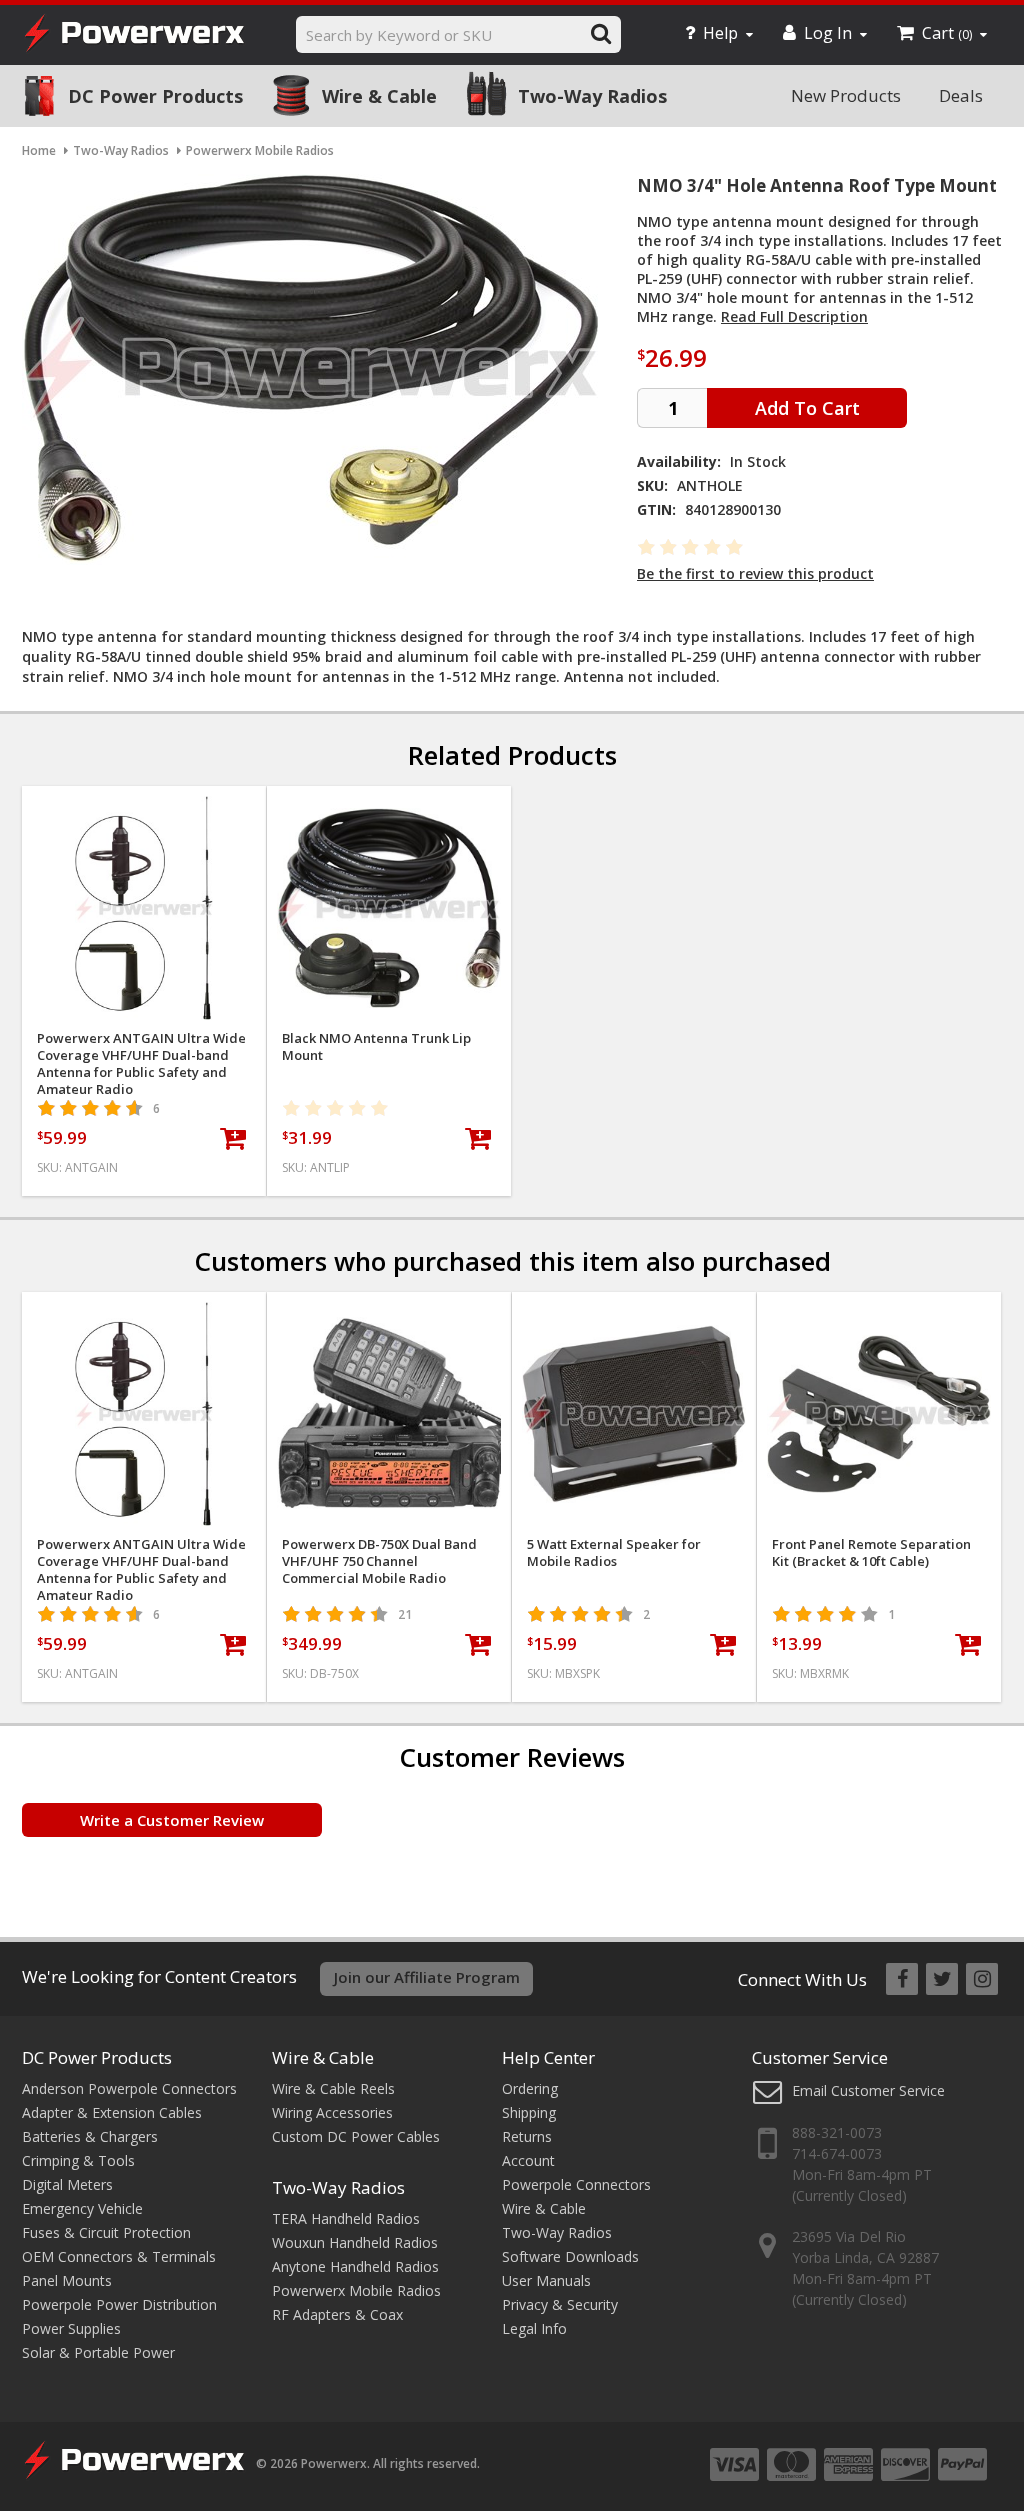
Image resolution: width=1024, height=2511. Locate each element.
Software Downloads (570, 2256)
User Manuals (546, 2280)
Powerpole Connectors (576, 2184)
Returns (527, 2136)
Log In (828, 33)
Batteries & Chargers (90, 2136)
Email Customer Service (868, 2090)
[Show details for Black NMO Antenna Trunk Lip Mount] (389, 908)
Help (720, 33)
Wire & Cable (379, 96)
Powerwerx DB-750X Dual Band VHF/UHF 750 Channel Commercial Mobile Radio (379, 1561)
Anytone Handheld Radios (355, 2266)
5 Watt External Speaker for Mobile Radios (614, 1553)
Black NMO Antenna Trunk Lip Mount (376, 1047)
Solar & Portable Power (98, 2352)
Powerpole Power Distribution (119, 2304)
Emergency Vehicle (82, 2208)
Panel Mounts (67, 2280)
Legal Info (534, 2328)
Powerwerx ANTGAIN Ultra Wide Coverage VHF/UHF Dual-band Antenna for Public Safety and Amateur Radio (141, 1064)
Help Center (548, 2057)
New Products (846, 95)
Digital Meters (67, 2184)
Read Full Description (794, 316)
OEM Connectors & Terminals (119, 2256)
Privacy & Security (560, 2304)
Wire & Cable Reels (333, 2088)
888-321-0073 (837, 2132)
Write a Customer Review (172, 1820)
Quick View (144, 809)
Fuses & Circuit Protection (106, 2232)
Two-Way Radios (592, 96)
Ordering (530, 2088)
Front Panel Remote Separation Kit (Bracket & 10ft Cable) (871, 1553)
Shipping (529, 2112)
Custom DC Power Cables (356, 2136)
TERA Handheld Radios (346, 2218)
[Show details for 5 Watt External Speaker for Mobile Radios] (634, 1414)
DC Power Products (155, 96)
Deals (961, 95)
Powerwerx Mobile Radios (356, 2290)
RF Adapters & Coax (337, 2314)
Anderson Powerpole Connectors (129, 2088)
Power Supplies (71, 2328)
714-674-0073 (837, 2153)
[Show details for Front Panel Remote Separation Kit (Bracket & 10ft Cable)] (879, 1414)
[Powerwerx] (134, 35)
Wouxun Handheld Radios (355, 2242)
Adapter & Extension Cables (112, 2112)
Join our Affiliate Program (427, 1977)
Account (528, 2160)
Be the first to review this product (755, 573)
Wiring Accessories (332, 2112)
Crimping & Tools (78, 2160)
